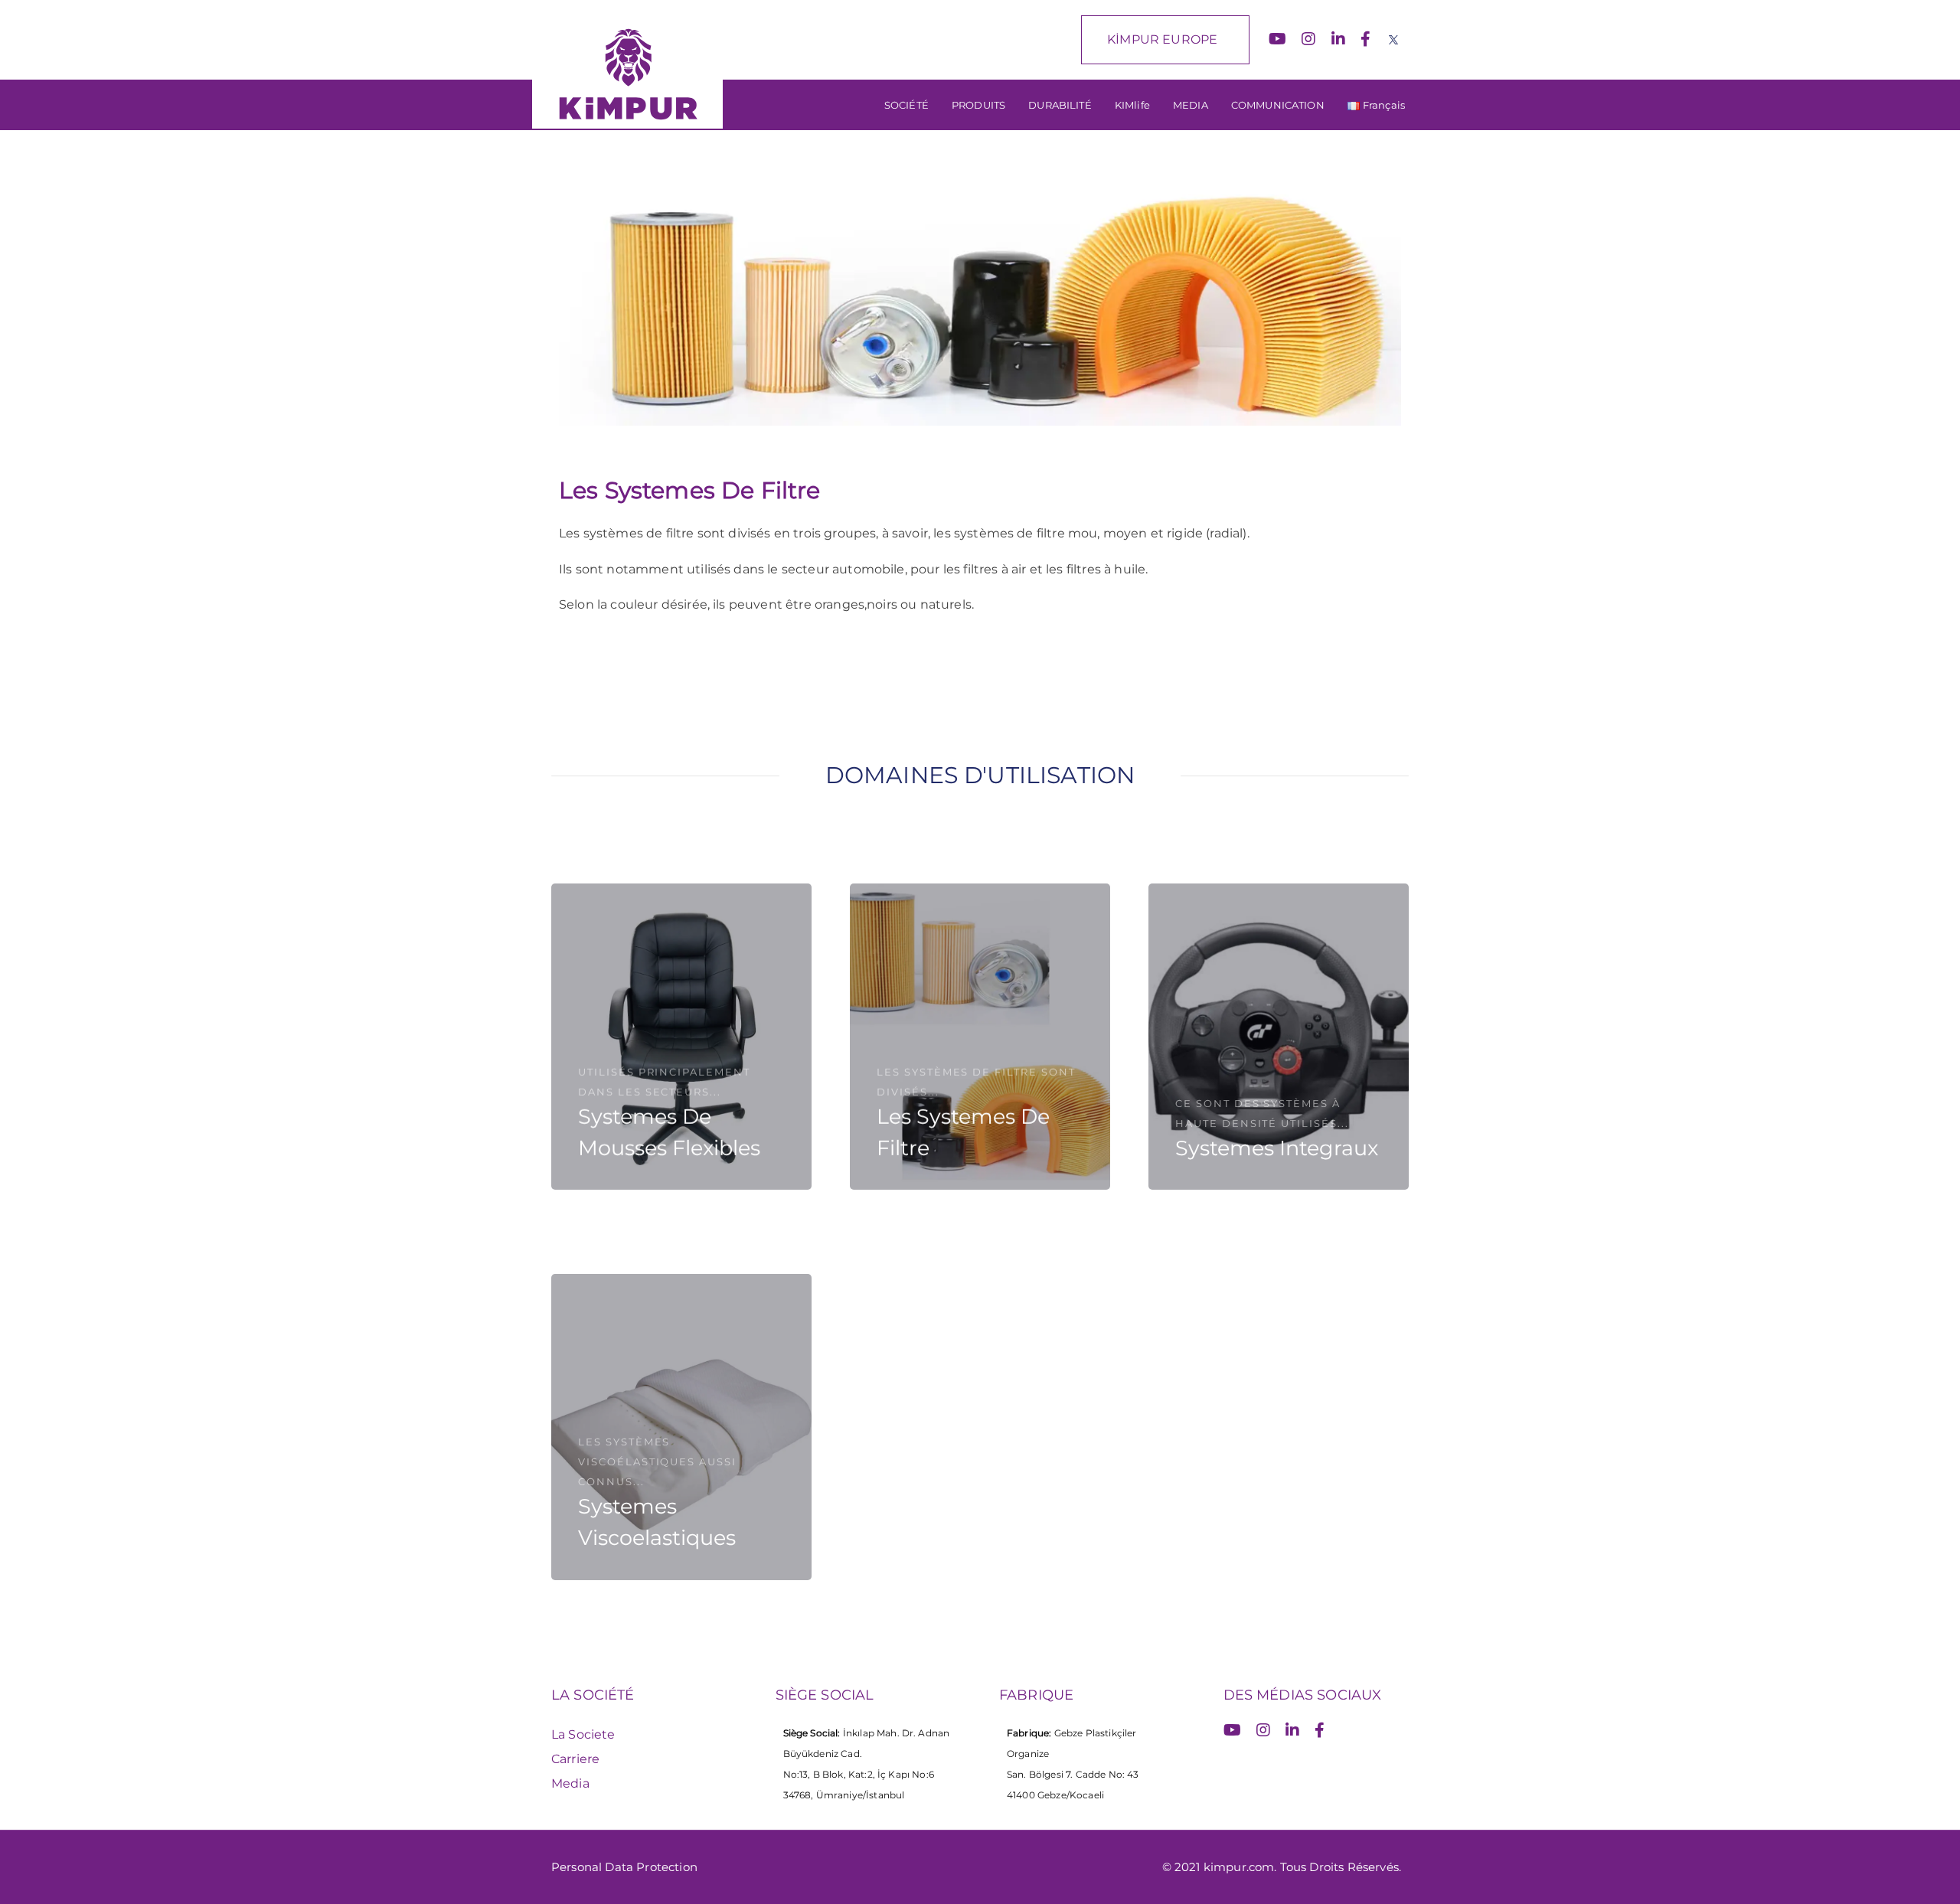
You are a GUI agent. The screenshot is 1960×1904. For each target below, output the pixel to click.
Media (570, 1783)
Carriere (575, 1759)
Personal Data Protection (624, 1867)
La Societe (583, 1734)
